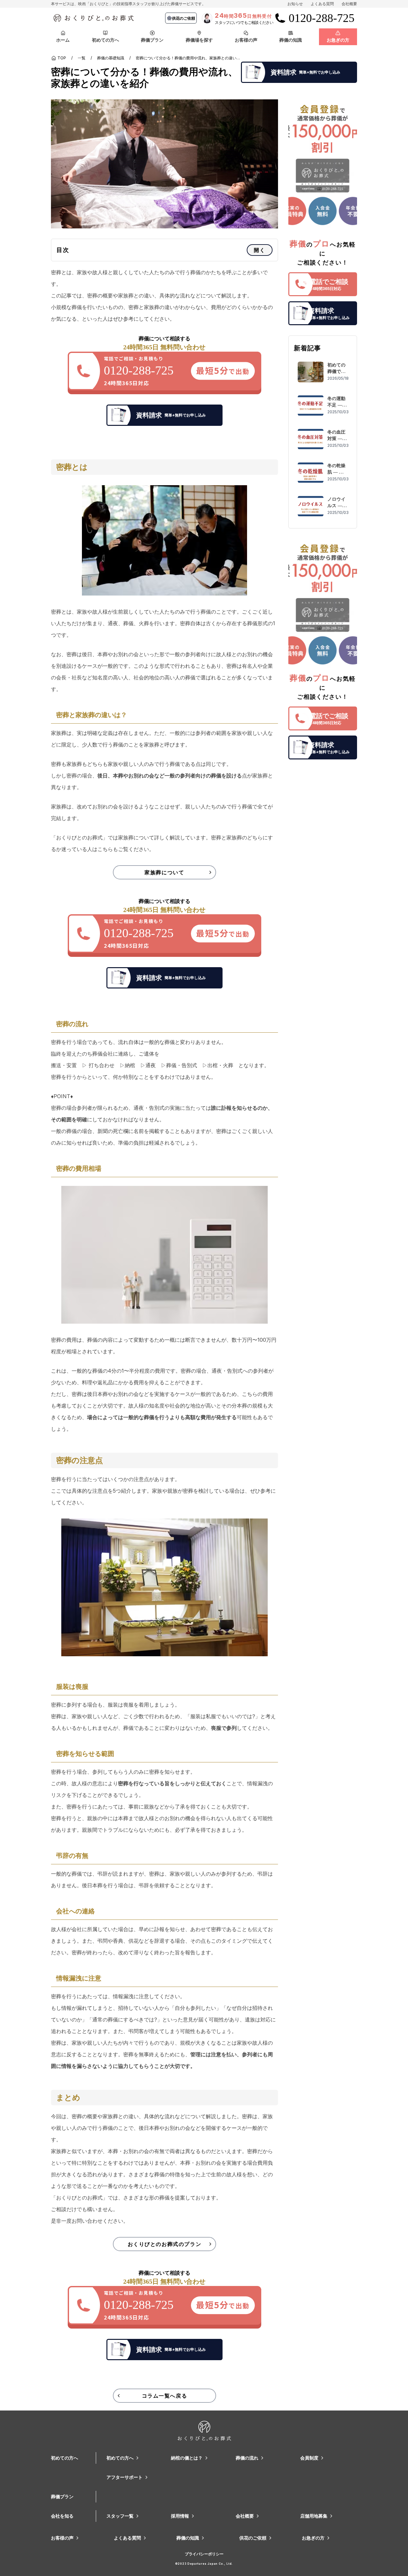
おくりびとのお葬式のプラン (165, 2244)
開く (259, 250)
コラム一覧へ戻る (165, 2396)
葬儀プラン (62, 2496)
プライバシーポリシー (204, 2554)
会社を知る (62, 2516)
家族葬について (164, 872)
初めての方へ (65, 2458)
